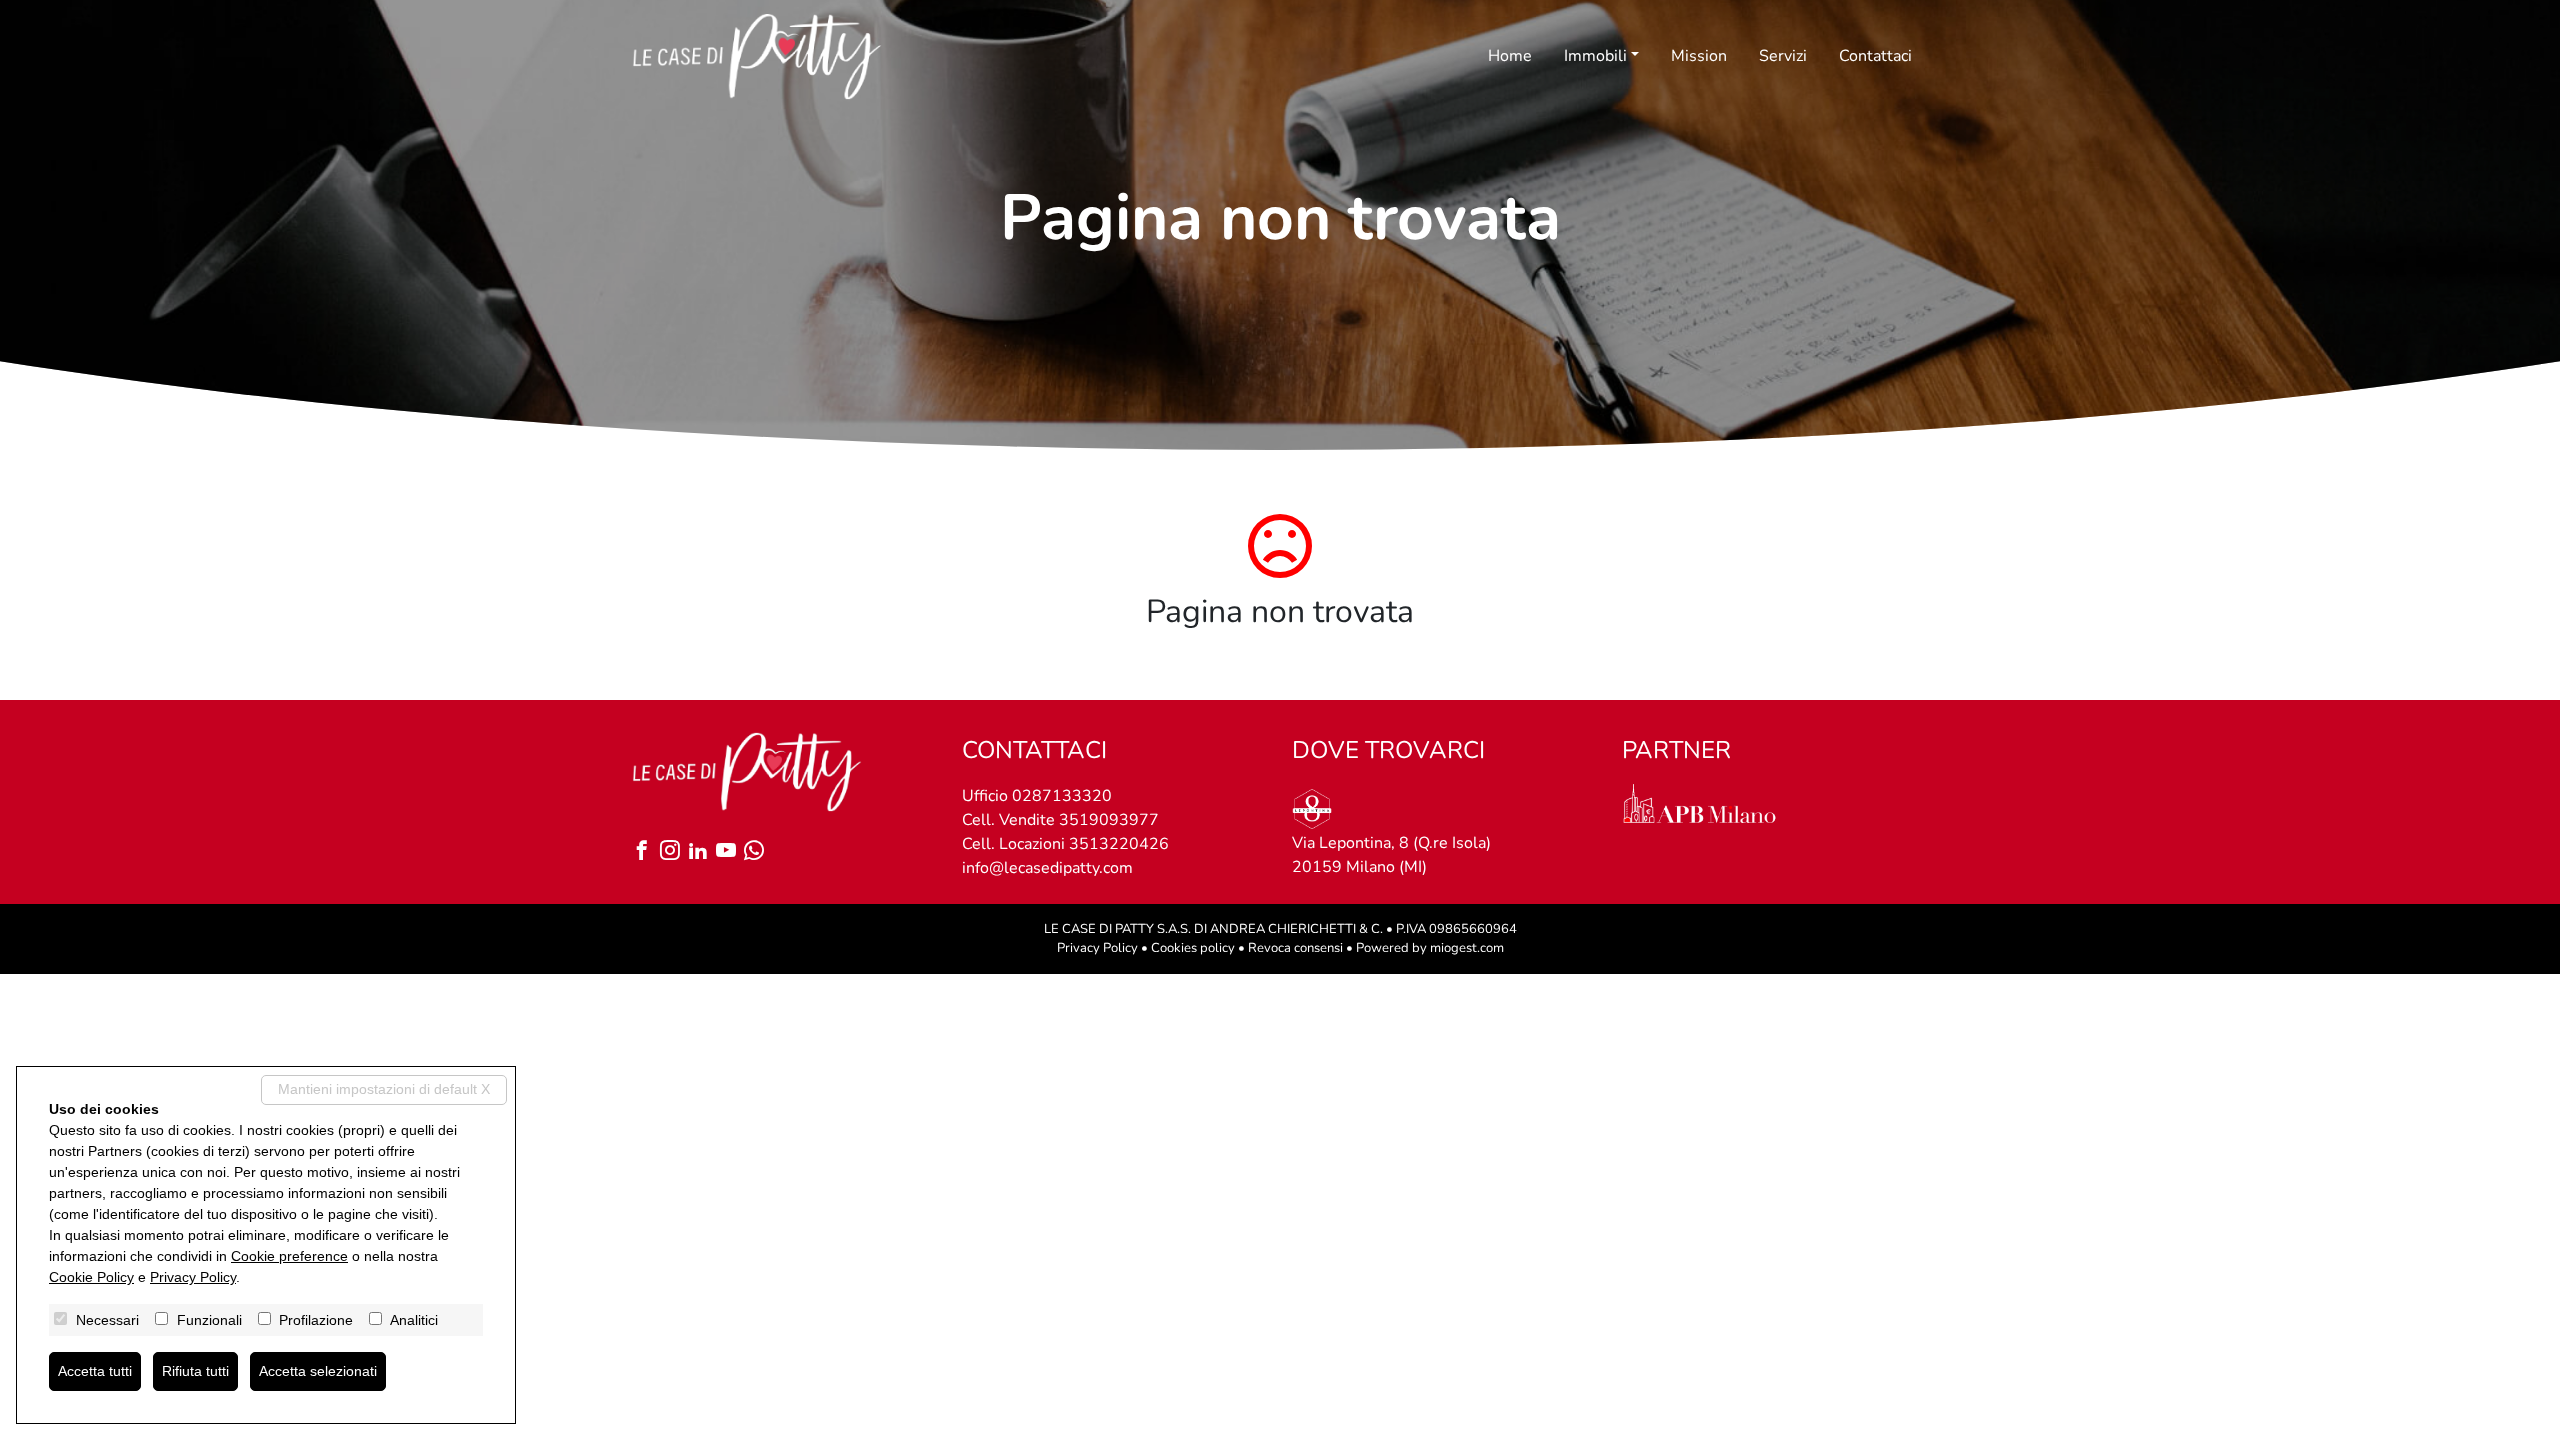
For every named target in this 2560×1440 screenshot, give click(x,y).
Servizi (1783, 56)
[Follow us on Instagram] (674, 852)
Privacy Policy (1097, 948)
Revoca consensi (1295, 948)
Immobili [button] (1595, 56)
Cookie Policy (91, 1277)
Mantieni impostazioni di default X (384, 1089)
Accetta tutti (95, 1371)
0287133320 (1062, 796)
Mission (1699, 56)
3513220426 (1119, 844)
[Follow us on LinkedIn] (702, 852)
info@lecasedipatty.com (1047, 868)
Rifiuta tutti (195, 1371)
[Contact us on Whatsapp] (758, 852)
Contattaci (1875, 56)
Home (1510, 56)
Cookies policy (1193, 948)
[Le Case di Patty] (757, 56)
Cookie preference (289, 1256)
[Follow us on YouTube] (730, 852)
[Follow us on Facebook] (646, 852)
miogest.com (1467, 948)
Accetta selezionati (318, 1371)
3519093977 (1109, 820)
